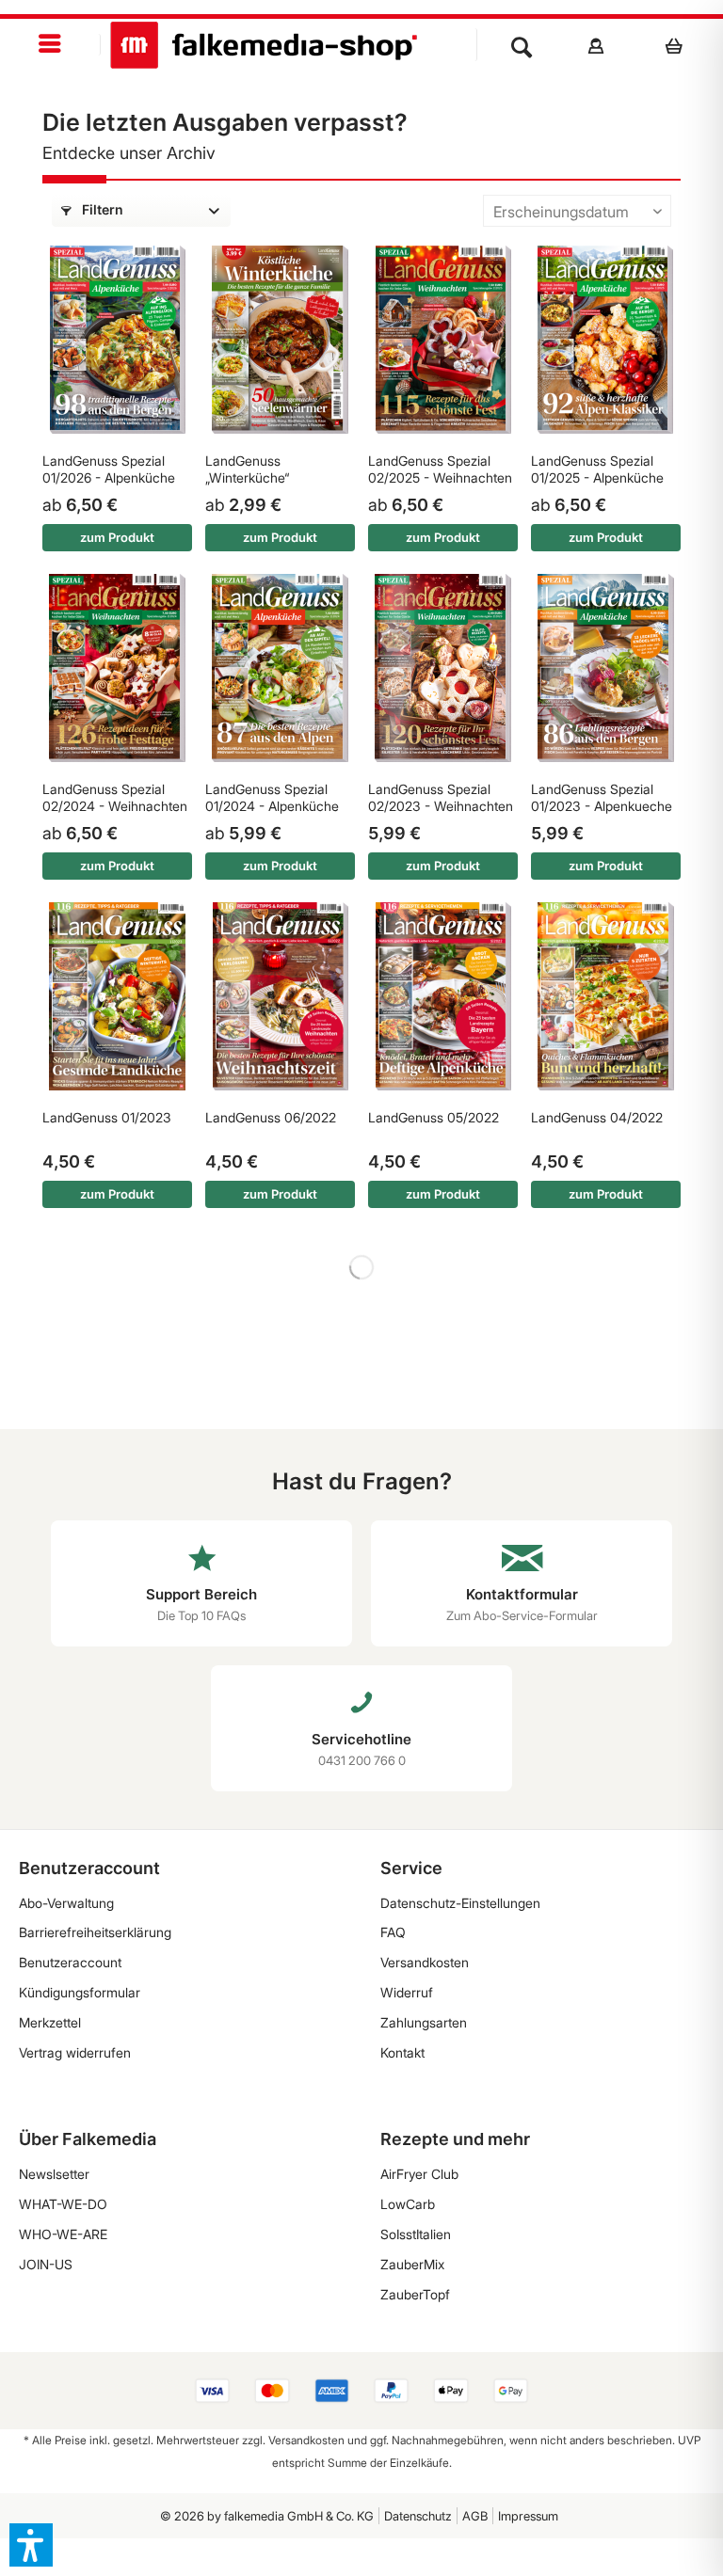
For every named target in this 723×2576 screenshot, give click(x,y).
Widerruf (407, 1992)
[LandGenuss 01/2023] (117, 996)
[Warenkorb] (679, 45)
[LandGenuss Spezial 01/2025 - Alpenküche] (606, 340)
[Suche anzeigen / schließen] (522, 45)
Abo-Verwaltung (66, 1903)
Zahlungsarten (424, 2022)
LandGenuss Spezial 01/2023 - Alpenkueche (602, 797)
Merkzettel (50, 2022)
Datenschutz (418, 2516)
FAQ (393, 1932)
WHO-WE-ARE (63, 2234)
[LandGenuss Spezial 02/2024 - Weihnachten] (117, 668)
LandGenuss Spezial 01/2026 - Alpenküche (109, 469)
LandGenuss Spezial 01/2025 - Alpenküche (597, 469)
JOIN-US (46, 2264)
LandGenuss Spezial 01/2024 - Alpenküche (272, 797)
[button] (31, 2545)
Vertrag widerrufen (75, 2052)
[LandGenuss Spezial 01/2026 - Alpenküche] (117, 340)
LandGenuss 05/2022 (434, 1117)
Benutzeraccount (70, 1962)
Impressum (528, 2516)
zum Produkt (117, 537)
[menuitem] (50, 45)
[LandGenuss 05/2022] (443, 996)
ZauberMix (412, 2264)
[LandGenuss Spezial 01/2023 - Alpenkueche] (606, 668)
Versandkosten (425, 1962)
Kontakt (402, 2052)
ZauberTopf (415, 2294)
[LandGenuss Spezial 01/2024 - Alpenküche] (280, 668)
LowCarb (408, 2204)
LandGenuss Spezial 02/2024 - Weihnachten (115, 797)
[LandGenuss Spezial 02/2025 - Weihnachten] (443, 340)
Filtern (101, 209)
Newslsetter (54, 2174)
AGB (475, 2516)
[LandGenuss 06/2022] (280, 996)
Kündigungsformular (80, 1992)
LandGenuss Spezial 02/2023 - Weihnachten (441, 797)
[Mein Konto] (596, 45)
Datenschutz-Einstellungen (460, 1903)
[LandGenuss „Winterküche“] (280, 340)
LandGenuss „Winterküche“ (247, 469)
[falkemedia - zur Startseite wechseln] (264, 45)
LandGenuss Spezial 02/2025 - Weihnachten (440, 469)
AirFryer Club (419, 2174)
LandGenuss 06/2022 (271, 1117)
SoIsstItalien (416, 2234)
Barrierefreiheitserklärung (95, 1932)
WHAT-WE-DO (63, 2204)
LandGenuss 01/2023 (107, 1117)
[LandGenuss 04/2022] (606, 996)
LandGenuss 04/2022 (597, 1117)
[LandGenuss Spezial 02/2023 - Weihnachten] (443, 668)
